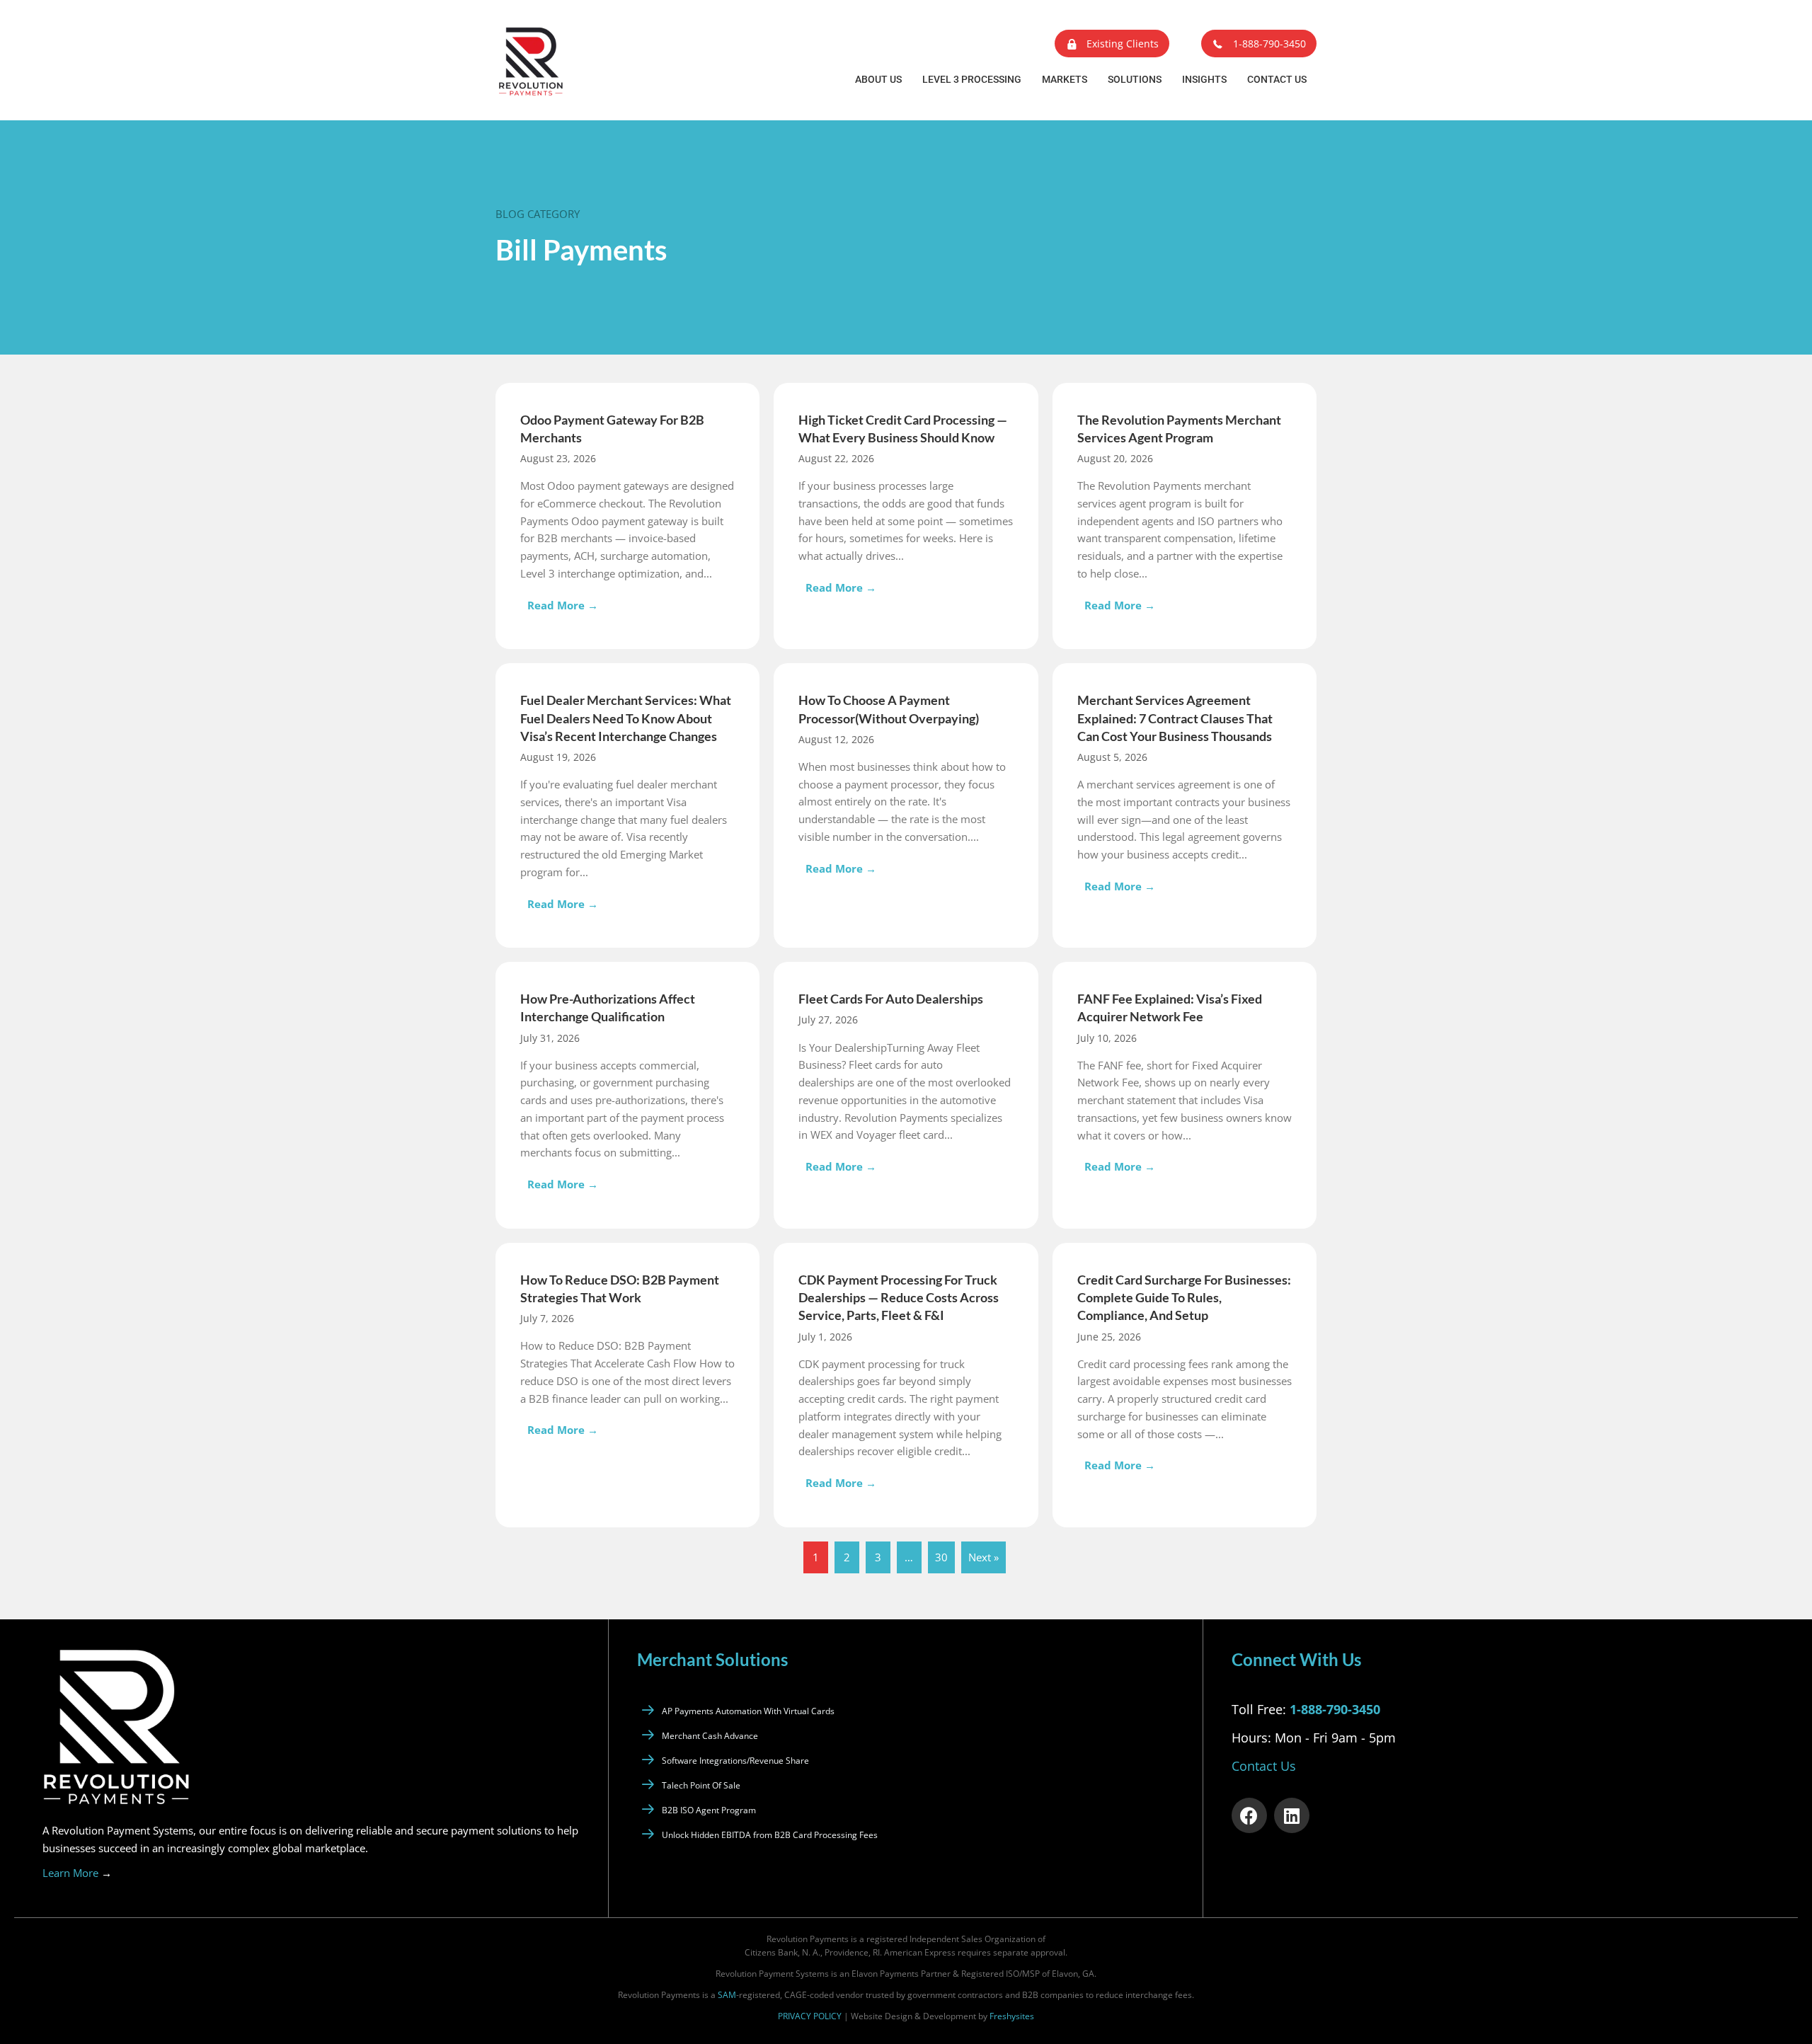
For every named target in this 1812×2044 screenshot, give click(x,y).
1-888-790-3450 (1335, 1709)
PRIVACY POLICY (810, 2016)
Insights (1204, 79)
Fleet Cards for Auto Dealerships (891, 999)
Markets (1065, 79)
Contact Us (1277, 79)
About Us (878, 79)
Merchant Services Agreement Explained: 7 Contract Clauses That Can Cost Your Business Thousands (1175, 718)
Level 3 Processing (972, 79)
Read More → (566, 605)
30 (941, 1557)
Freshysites (1012, 2016)
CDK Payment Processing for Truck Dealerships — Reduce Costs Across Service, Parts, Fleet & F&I (899, 1297)
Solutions (1135, 79)
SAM (727, 1995)
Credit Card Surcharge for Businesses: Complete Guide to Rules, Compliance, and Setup (1184, 1297)
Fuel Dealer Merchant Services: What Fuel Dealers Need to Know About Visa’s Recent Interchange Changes (626, 718)
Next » (984, 1557)
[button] (1112, 44)
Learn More (77, 1873)
